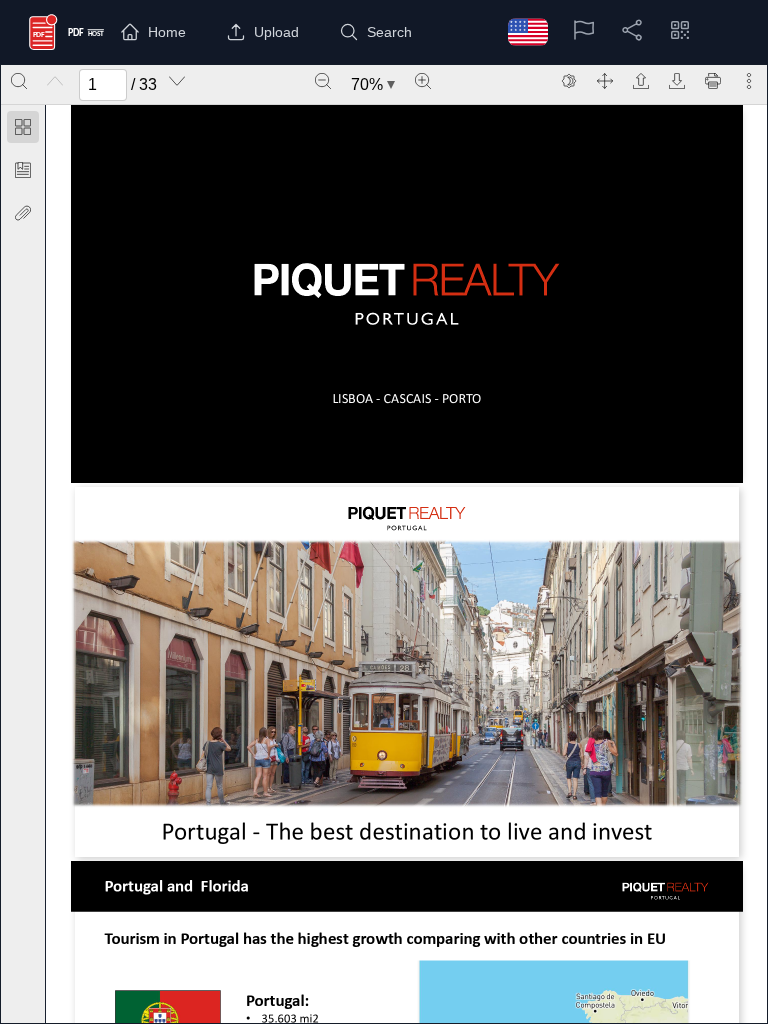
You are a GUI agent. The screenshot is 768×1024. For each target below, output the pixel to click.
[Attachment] (23, 213)
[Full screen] (605, 81)
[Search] (19, 81)
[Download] (677, 81)
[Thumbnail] (23, 127)
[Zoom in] (423, 81)
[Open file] (641, 81)
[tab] (23, 130)
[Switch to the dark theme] (569, 81)
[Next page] (177, 81)
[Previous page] (55, 81)
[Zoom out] (323, 81)
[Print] (713, 81)
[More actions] (749, 81)
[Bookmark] (23, 170)
